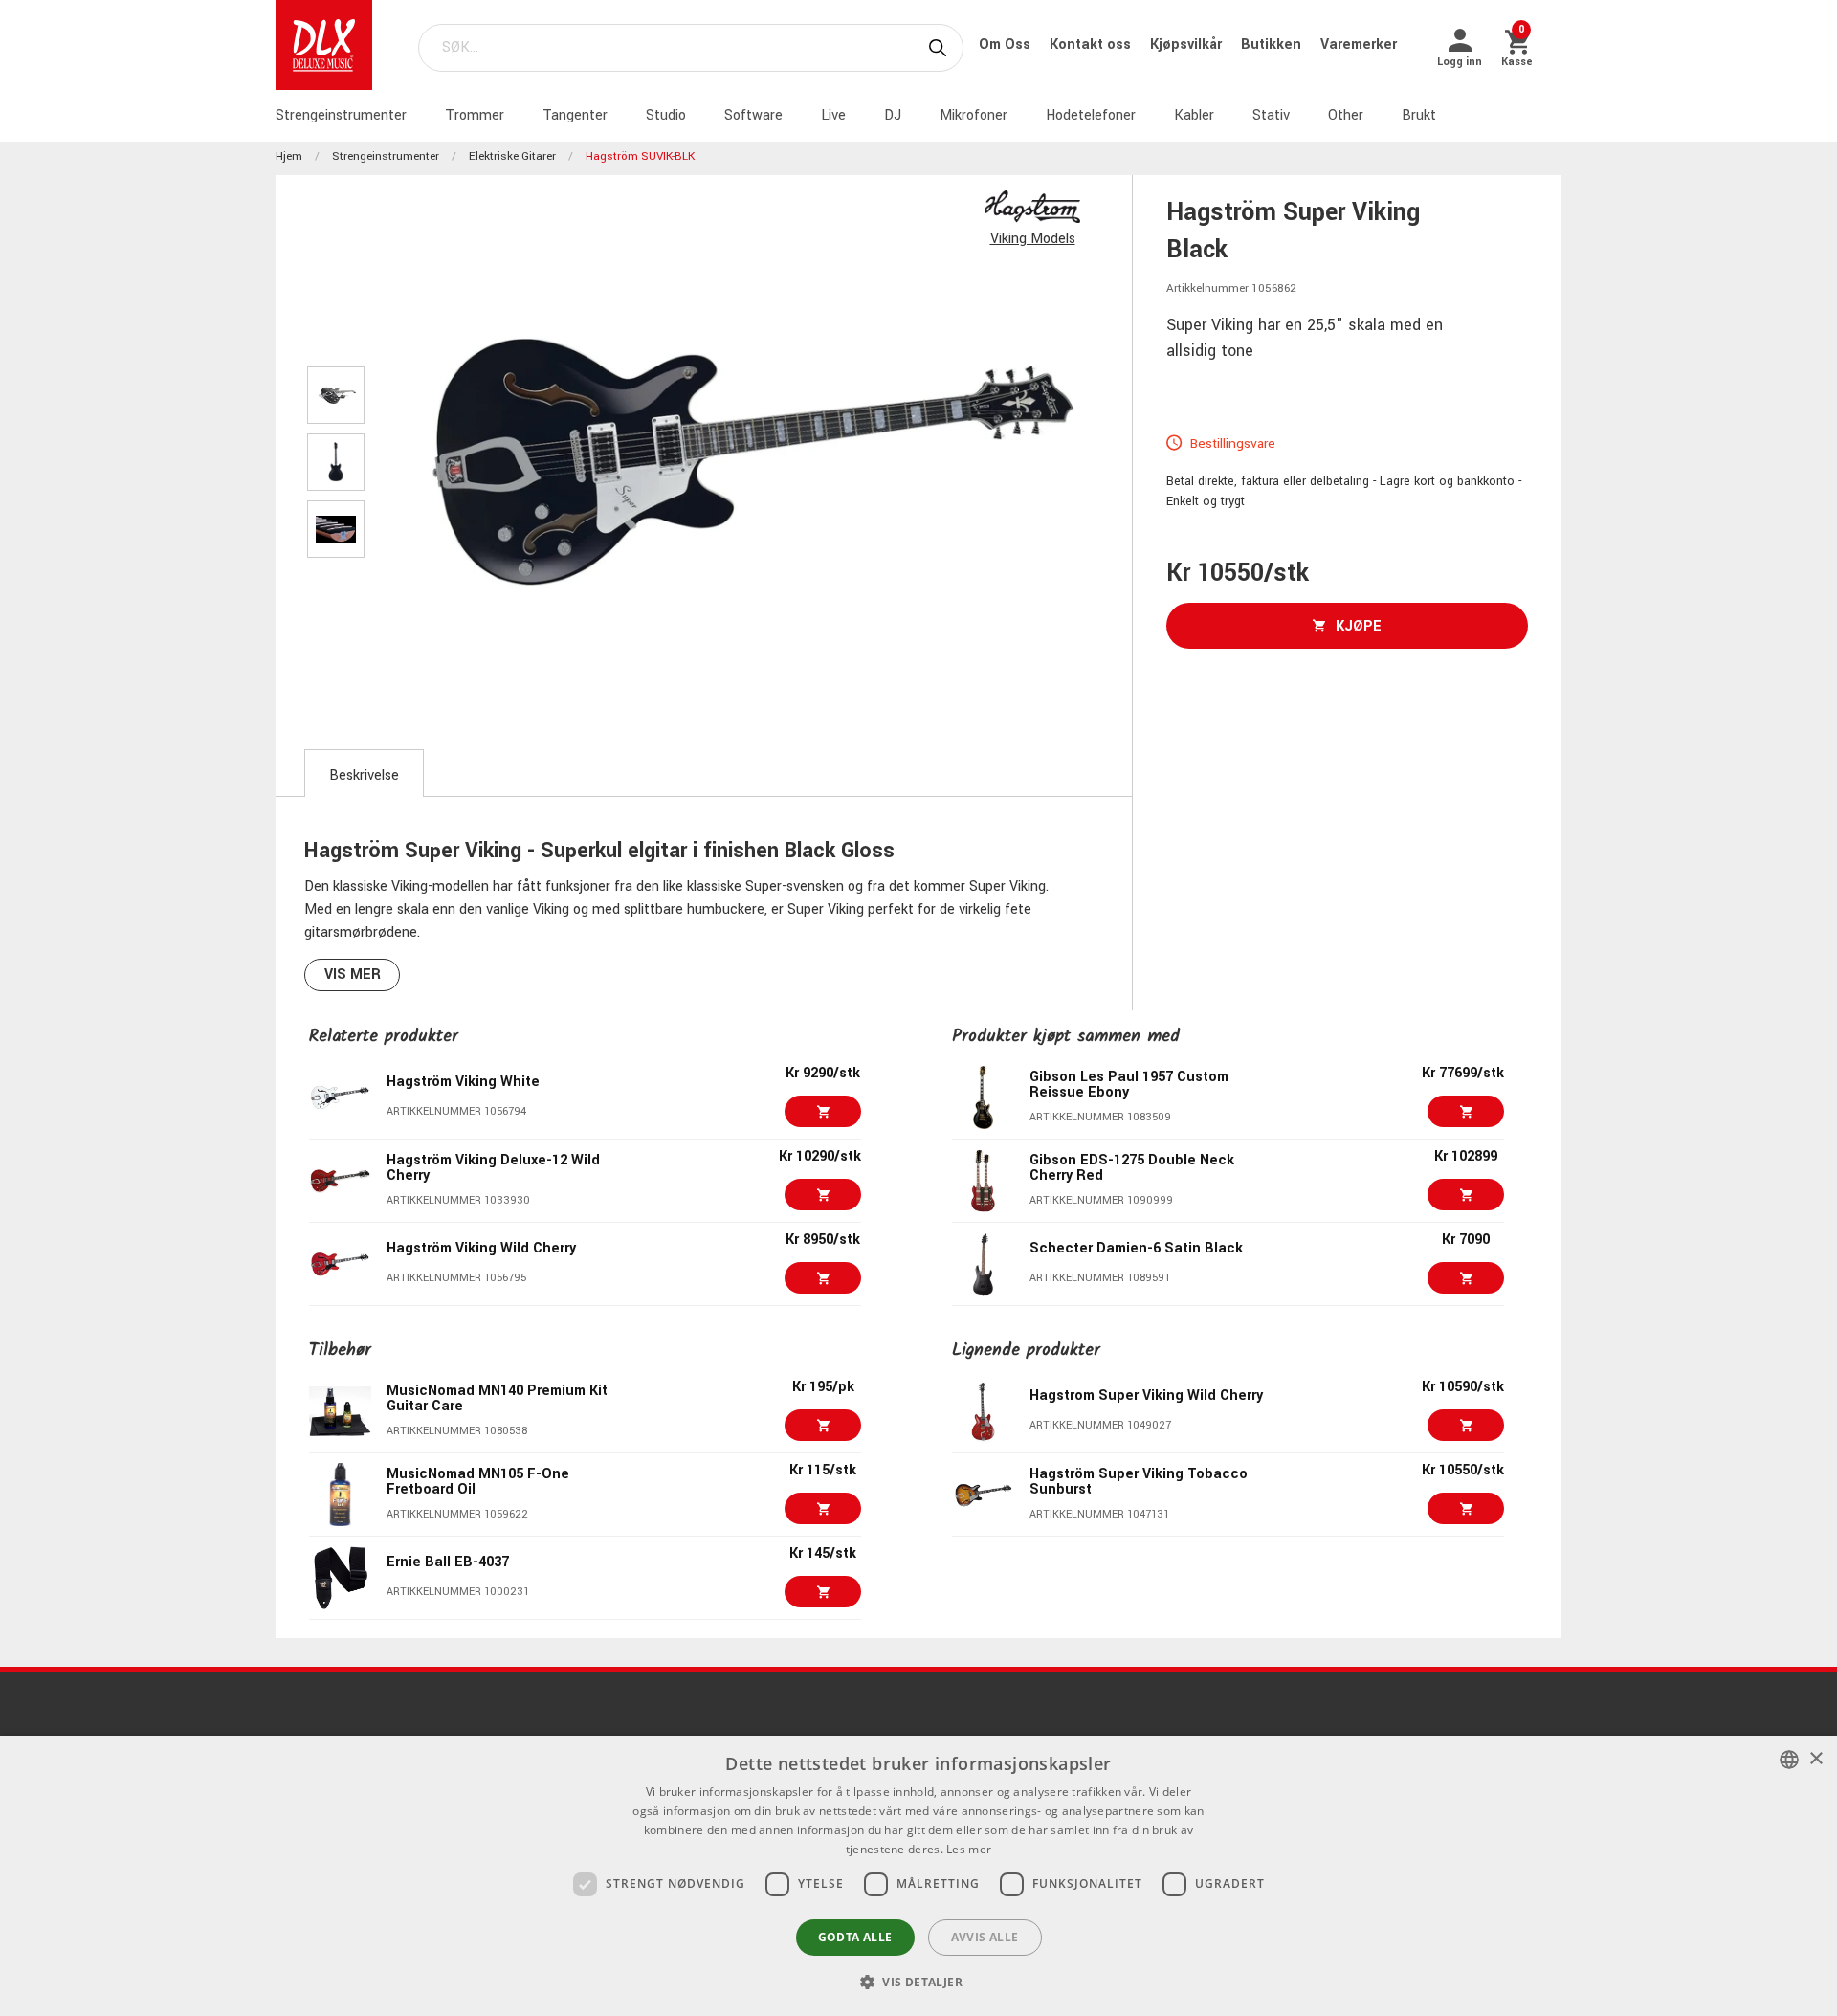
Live (833, 115)
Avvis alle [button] (985, 1937)
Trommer (475, 115)
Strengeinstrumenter (341, 115)
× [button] (1815, 1759)
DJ (893, 115)
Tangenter (575, 115)
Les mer (969, 1849)
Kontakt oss (1092, 44)
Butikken (1273, 44)
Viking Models (1033, 239)
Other (1346, 115)
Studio (666, 115)
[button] (918, 1982)
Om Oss (1007, 44)
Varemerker (1359, 44)
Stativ (1271, 115)
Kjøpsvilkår (1188, 44)
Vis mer (353, 975)
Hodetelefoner (1091, 115)
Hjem (289, 156)
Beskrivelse (364, 775)
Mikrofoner (974, 115)
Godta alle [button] (855, 1937)
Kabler (1194, 115)
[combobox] (1789, 1760)
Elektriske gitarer (512, 156)
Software (753, 115)
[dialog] (918, 1876)
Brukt (1419, 115)
